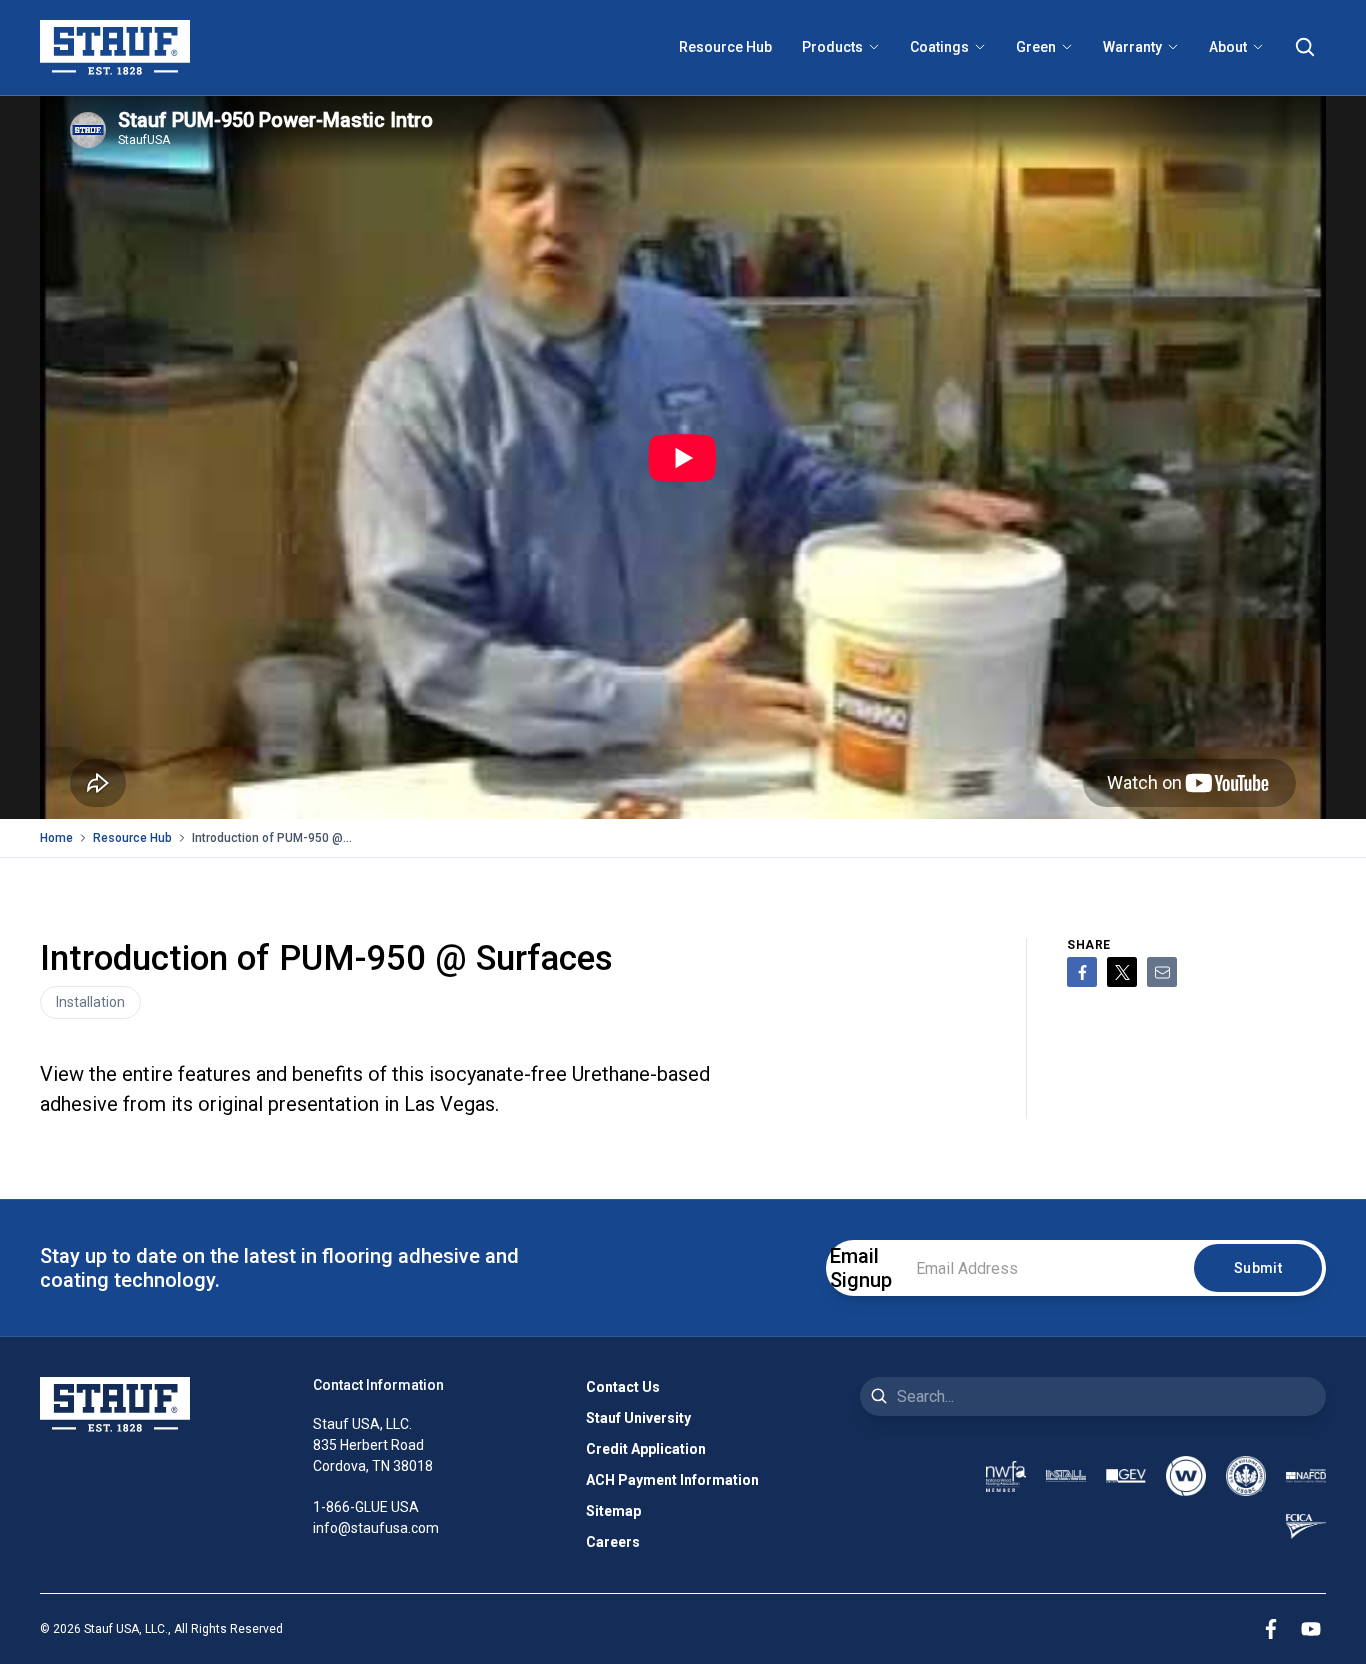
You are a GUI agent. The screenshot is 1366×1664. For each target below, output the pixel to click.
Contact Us (623, 1387)
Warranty (1132, 47)
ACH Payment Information (672, 1480)
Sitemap (613, 1511)
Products (832, 47)
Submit (1258, 1268)
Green (1036, 47)
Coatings (939, 47)
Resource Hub (725, 47)
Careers (613, 1542)
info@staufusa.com (376, 1528)
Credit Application (646, 1449)
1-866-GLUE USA (366, 1507)
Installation (90, 1002)
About (1228, 47)
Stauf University (638, 1418)
